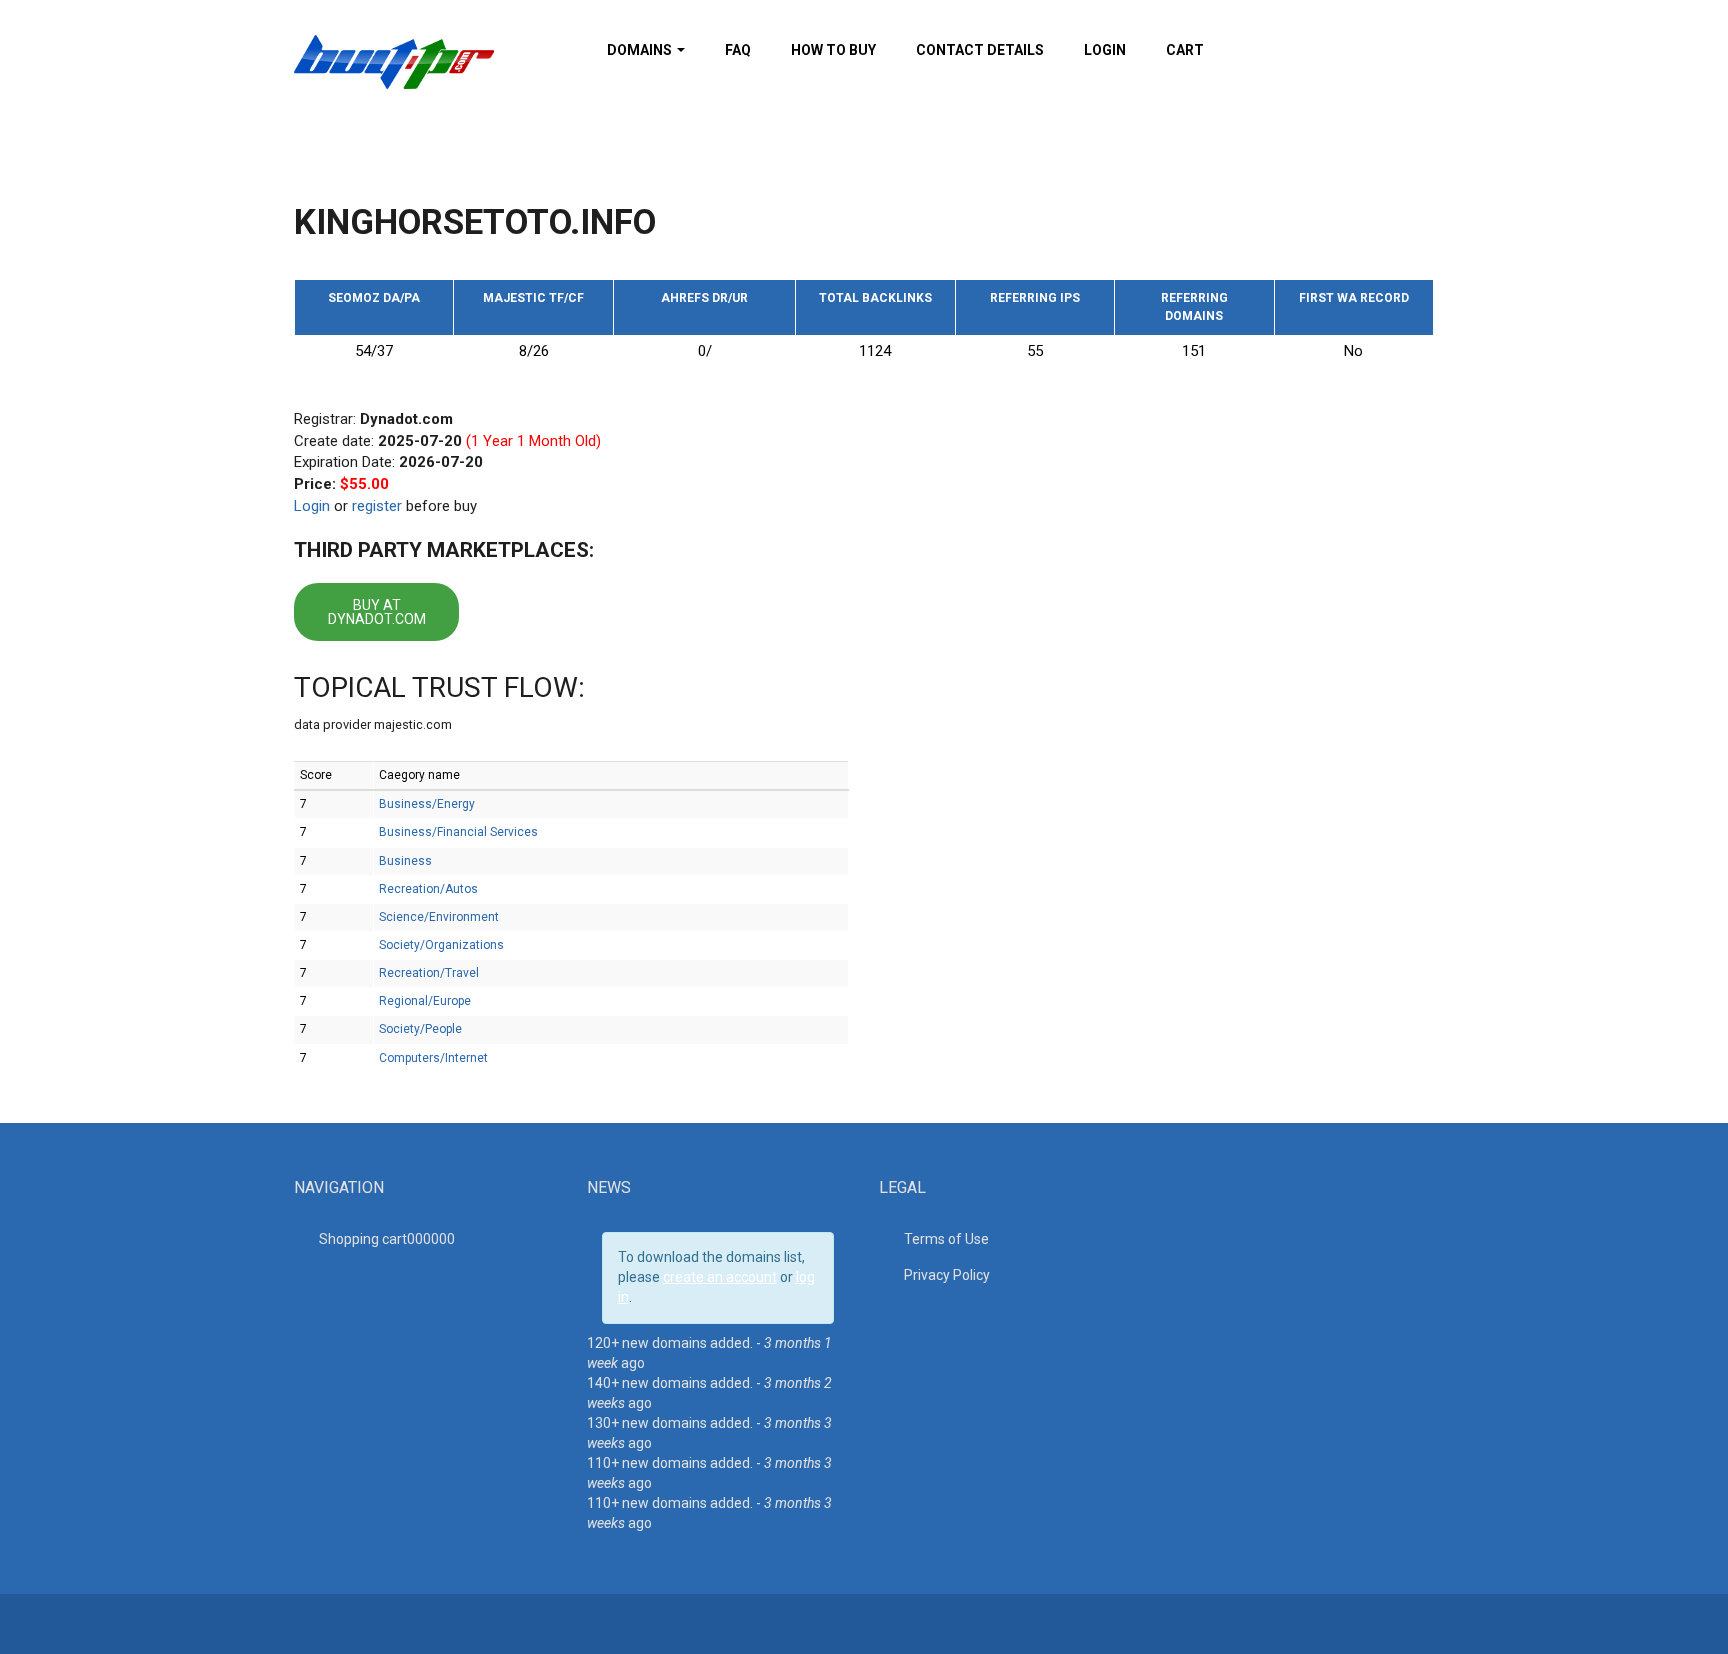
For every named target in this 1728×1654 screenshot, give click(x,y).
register (377, 506)
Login (1105, 50)
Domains (641, 50)
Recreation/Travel (429, 973)
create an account (720, 1277)
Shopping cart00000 (387, 1239)
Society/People (420, 1029)
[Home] (394, 61)
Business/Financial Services (458, 832)
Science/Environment (439, 917)
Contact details (980, 50)
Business (405, 861)
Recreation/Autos (428, 889)
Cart (1185, 50)
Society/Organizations (441, 945)
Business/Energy (427, 804)
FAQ (738, 50)
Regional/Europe (425, 1001)
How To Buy (833, 50)
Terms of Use (946, 1239)
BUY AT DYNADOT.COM (377, 612)
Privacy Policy (947, 1275)
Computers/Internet (433, 1058)
